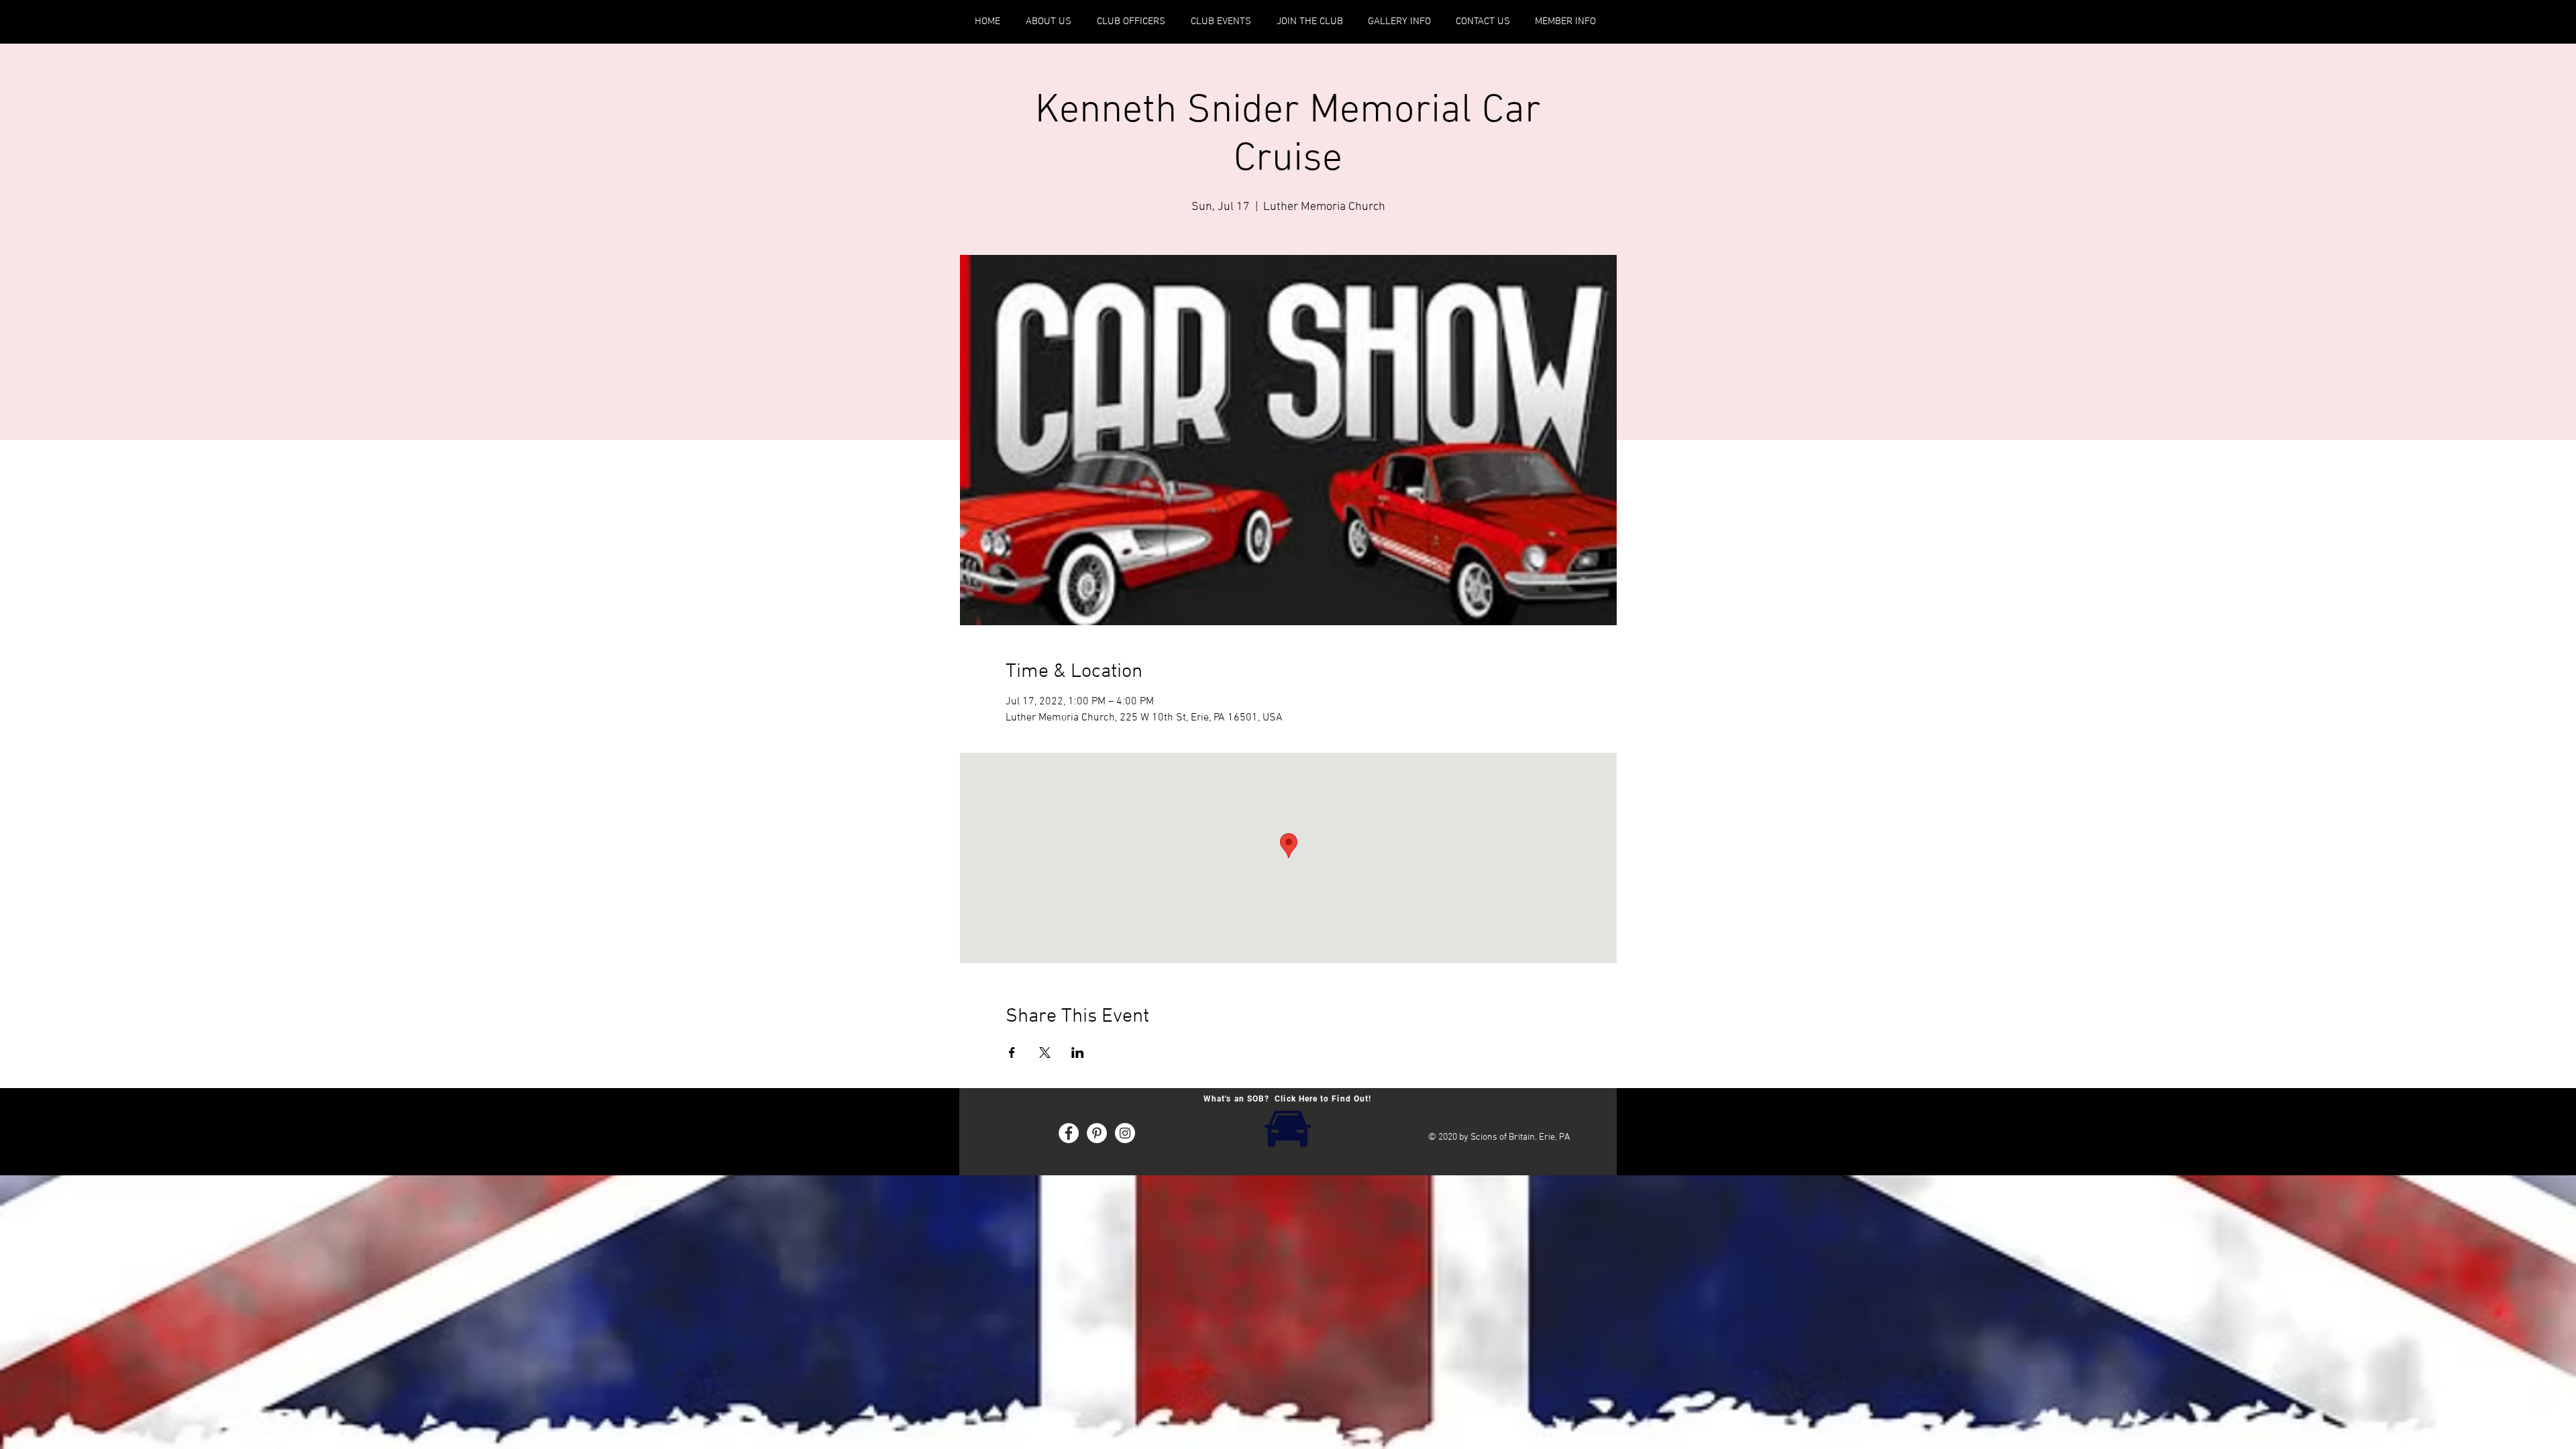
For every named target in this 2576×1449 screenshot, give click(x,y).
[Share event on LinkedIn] (1078, 1053)
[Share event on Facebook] (1012, 1053)
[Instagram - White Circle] (1125, 1133)
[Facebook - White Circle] (1069, 1133)
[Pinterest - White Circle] (1097, 1133)
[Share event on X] (1045, 1053)
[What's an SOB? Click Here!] (1287, 1127)
